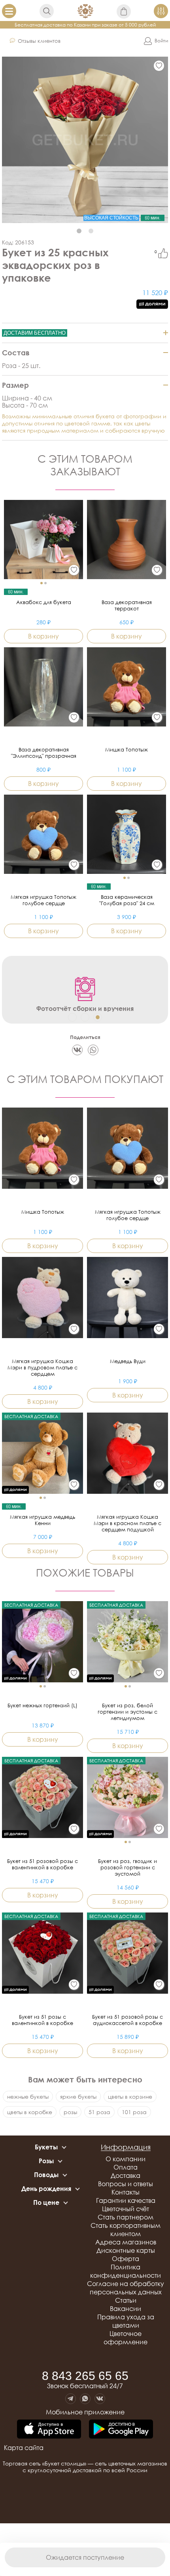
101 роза (134, 2112)
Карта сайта (24, 2448)
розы (70, 2112)
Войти (161, 41)
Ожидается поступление (85, 2557)
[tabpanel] (85, 140)
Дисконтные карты (126, 2250)
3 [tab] (98, 1017)
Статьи (126, 2300)
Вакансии (126, 2309)
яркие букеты (78, 2096)
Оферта (126, 2259)
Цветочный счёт (126, 2209)
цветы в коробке (30, 2112)
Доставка (126, 2176)
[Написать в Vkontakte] (100, 2399)
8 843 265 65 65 (85, 2376)
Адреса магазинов (126, 2242)
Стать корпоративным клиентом (126, 2230)
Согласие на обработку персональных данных (126, 2288)
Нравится (163, 253)
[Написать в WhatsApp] (85, 2399)
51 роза (99, 2112)
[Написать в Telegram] (71, 2399)
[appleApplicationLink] (49, 2430)
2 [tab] (91, 231)
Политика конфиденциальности (126, 2271)
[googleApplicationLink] (121, 2430)
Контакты (126, 2192)
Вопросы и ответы (126, 2184)
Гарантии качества (126, 2200)
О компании (126, 2159)
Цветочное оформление (126, 2338)
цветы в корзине (130, 2096)
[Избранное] (159, 66)
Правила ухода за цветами (126, 2321)
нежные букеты (28, 2096)
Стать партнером (126, 2217)
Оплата (126, 2167)
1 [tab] (79, 231)
